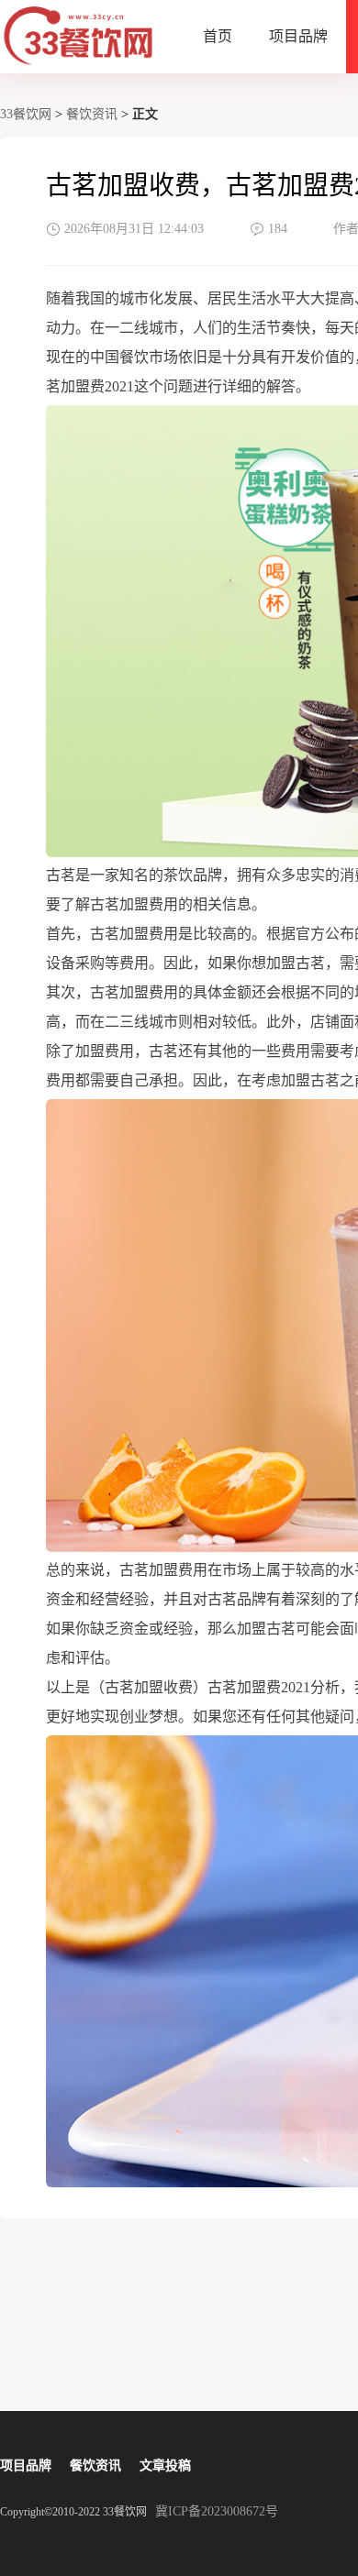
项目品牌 (298, 36)
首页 (218, 36)
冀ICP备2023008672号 (217, 2511)
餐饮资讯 (92, 114)
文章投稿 (165, 2466)
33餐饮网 (26, 114)
